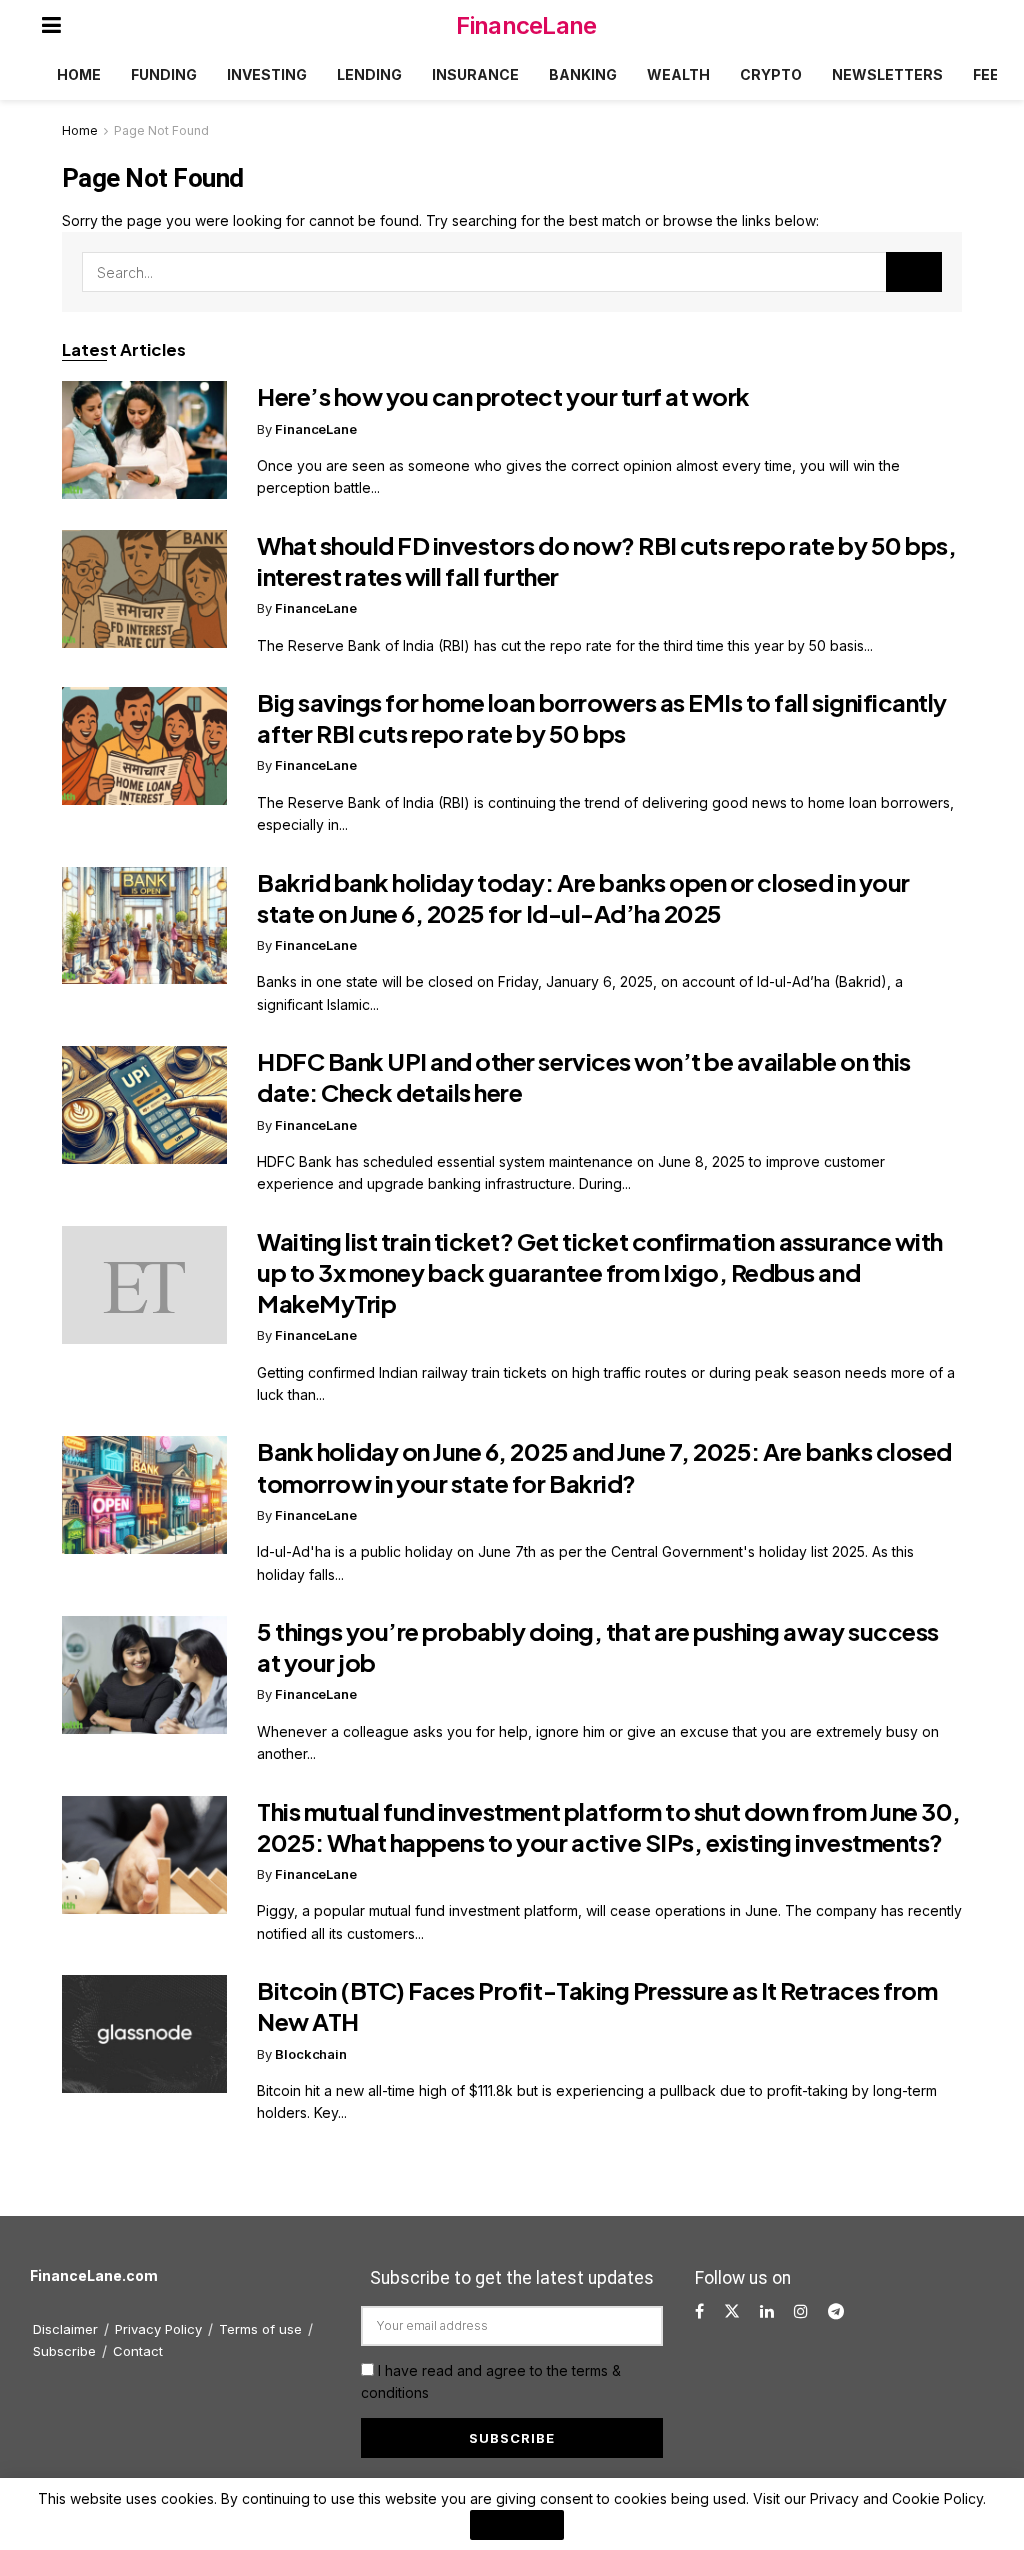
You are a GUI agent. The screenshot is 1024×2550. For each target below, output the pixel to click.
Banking (583, 74)
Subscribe (64, 2351)
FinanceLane (526, 25)
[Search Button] (914, 272)
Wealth (678, 74)
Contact (138, 2351)
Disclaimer (65, 2329)
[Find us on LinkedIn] (767, 2311)
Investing (267, 74)
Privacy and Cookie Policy (896, 2498)
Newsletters (887, 74)
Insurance (475, 74)
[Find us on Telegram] (836, 2311)
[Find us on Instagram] (801, 2311)
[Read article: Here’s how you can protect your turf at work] (144, 440)
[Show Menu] (51, 25)
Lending (369, 74)
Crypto (771, 74)
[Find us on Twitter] (732, 2311)
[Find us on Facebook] (699, 2311)
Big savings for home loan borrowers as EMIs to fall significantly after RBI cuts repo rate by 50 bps (602, 717)
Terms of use (260, 2329)
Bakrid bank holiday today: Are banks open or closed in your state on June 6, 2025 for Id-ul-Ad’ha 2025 (583, 897)
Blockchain (311, 2054)
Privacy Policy (158, 2329)
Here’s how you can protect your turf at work (503, 396)
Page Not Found (161, 130)
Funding (164, 74)
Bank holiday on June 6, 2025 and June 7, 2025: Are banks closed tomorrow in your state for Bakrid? (604, 1466)
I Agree (517, 2525)
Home (79, 74)
